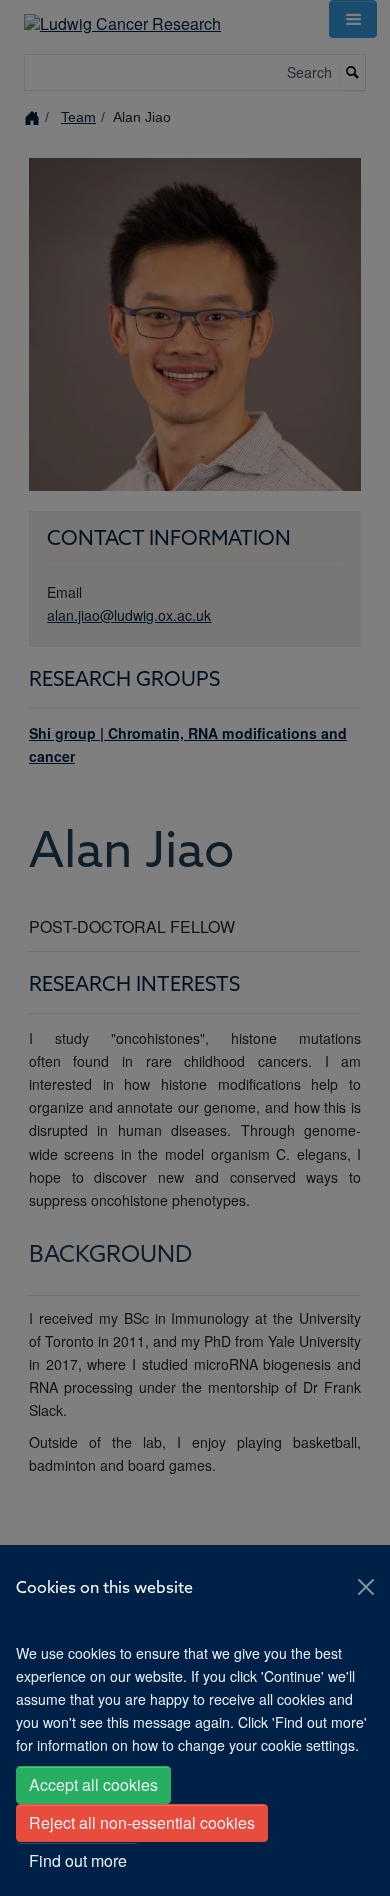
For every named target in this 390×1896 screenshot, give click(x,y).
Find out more (78, 1860)
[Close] (366, 1587)
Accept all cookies (93, 1784)
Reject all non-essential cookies (142, 1822)
